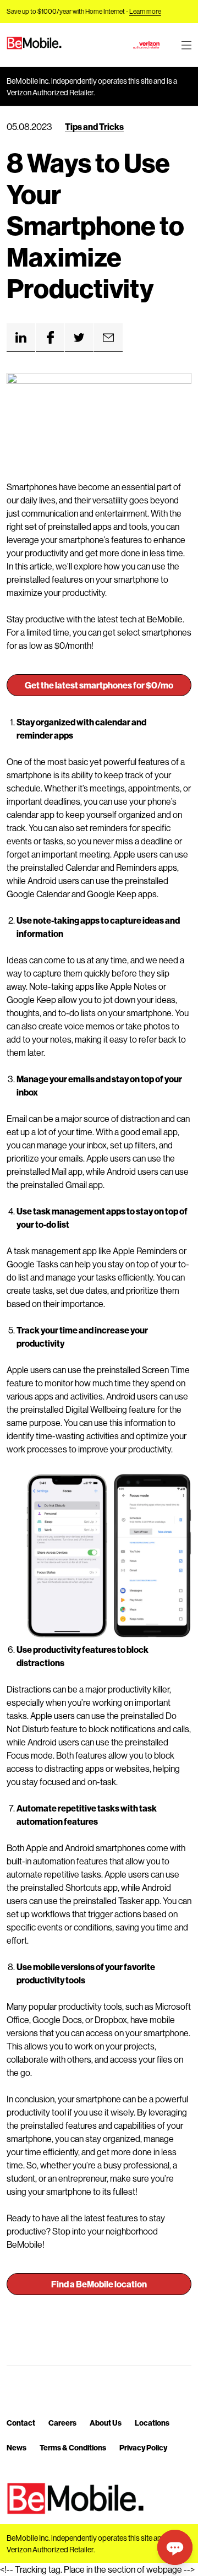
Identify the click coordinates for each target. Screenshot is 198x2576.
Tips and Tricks (94, 126)
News (16, 2447)
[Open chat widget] (175, 2547)
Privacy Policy (143, 2447)
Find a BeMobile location (99, 2284)
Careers (62, 2423)
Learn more (145, 11)
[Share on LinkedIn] (21, 338)
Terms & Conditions (73, 2447)
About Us (106, 2423)
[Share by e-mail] (108, 338)
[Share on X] (79, 338)
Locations (152, 2423)
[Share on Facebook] (50, 338)
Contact (21, 2423)
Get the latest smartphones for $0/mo (99, 685)
